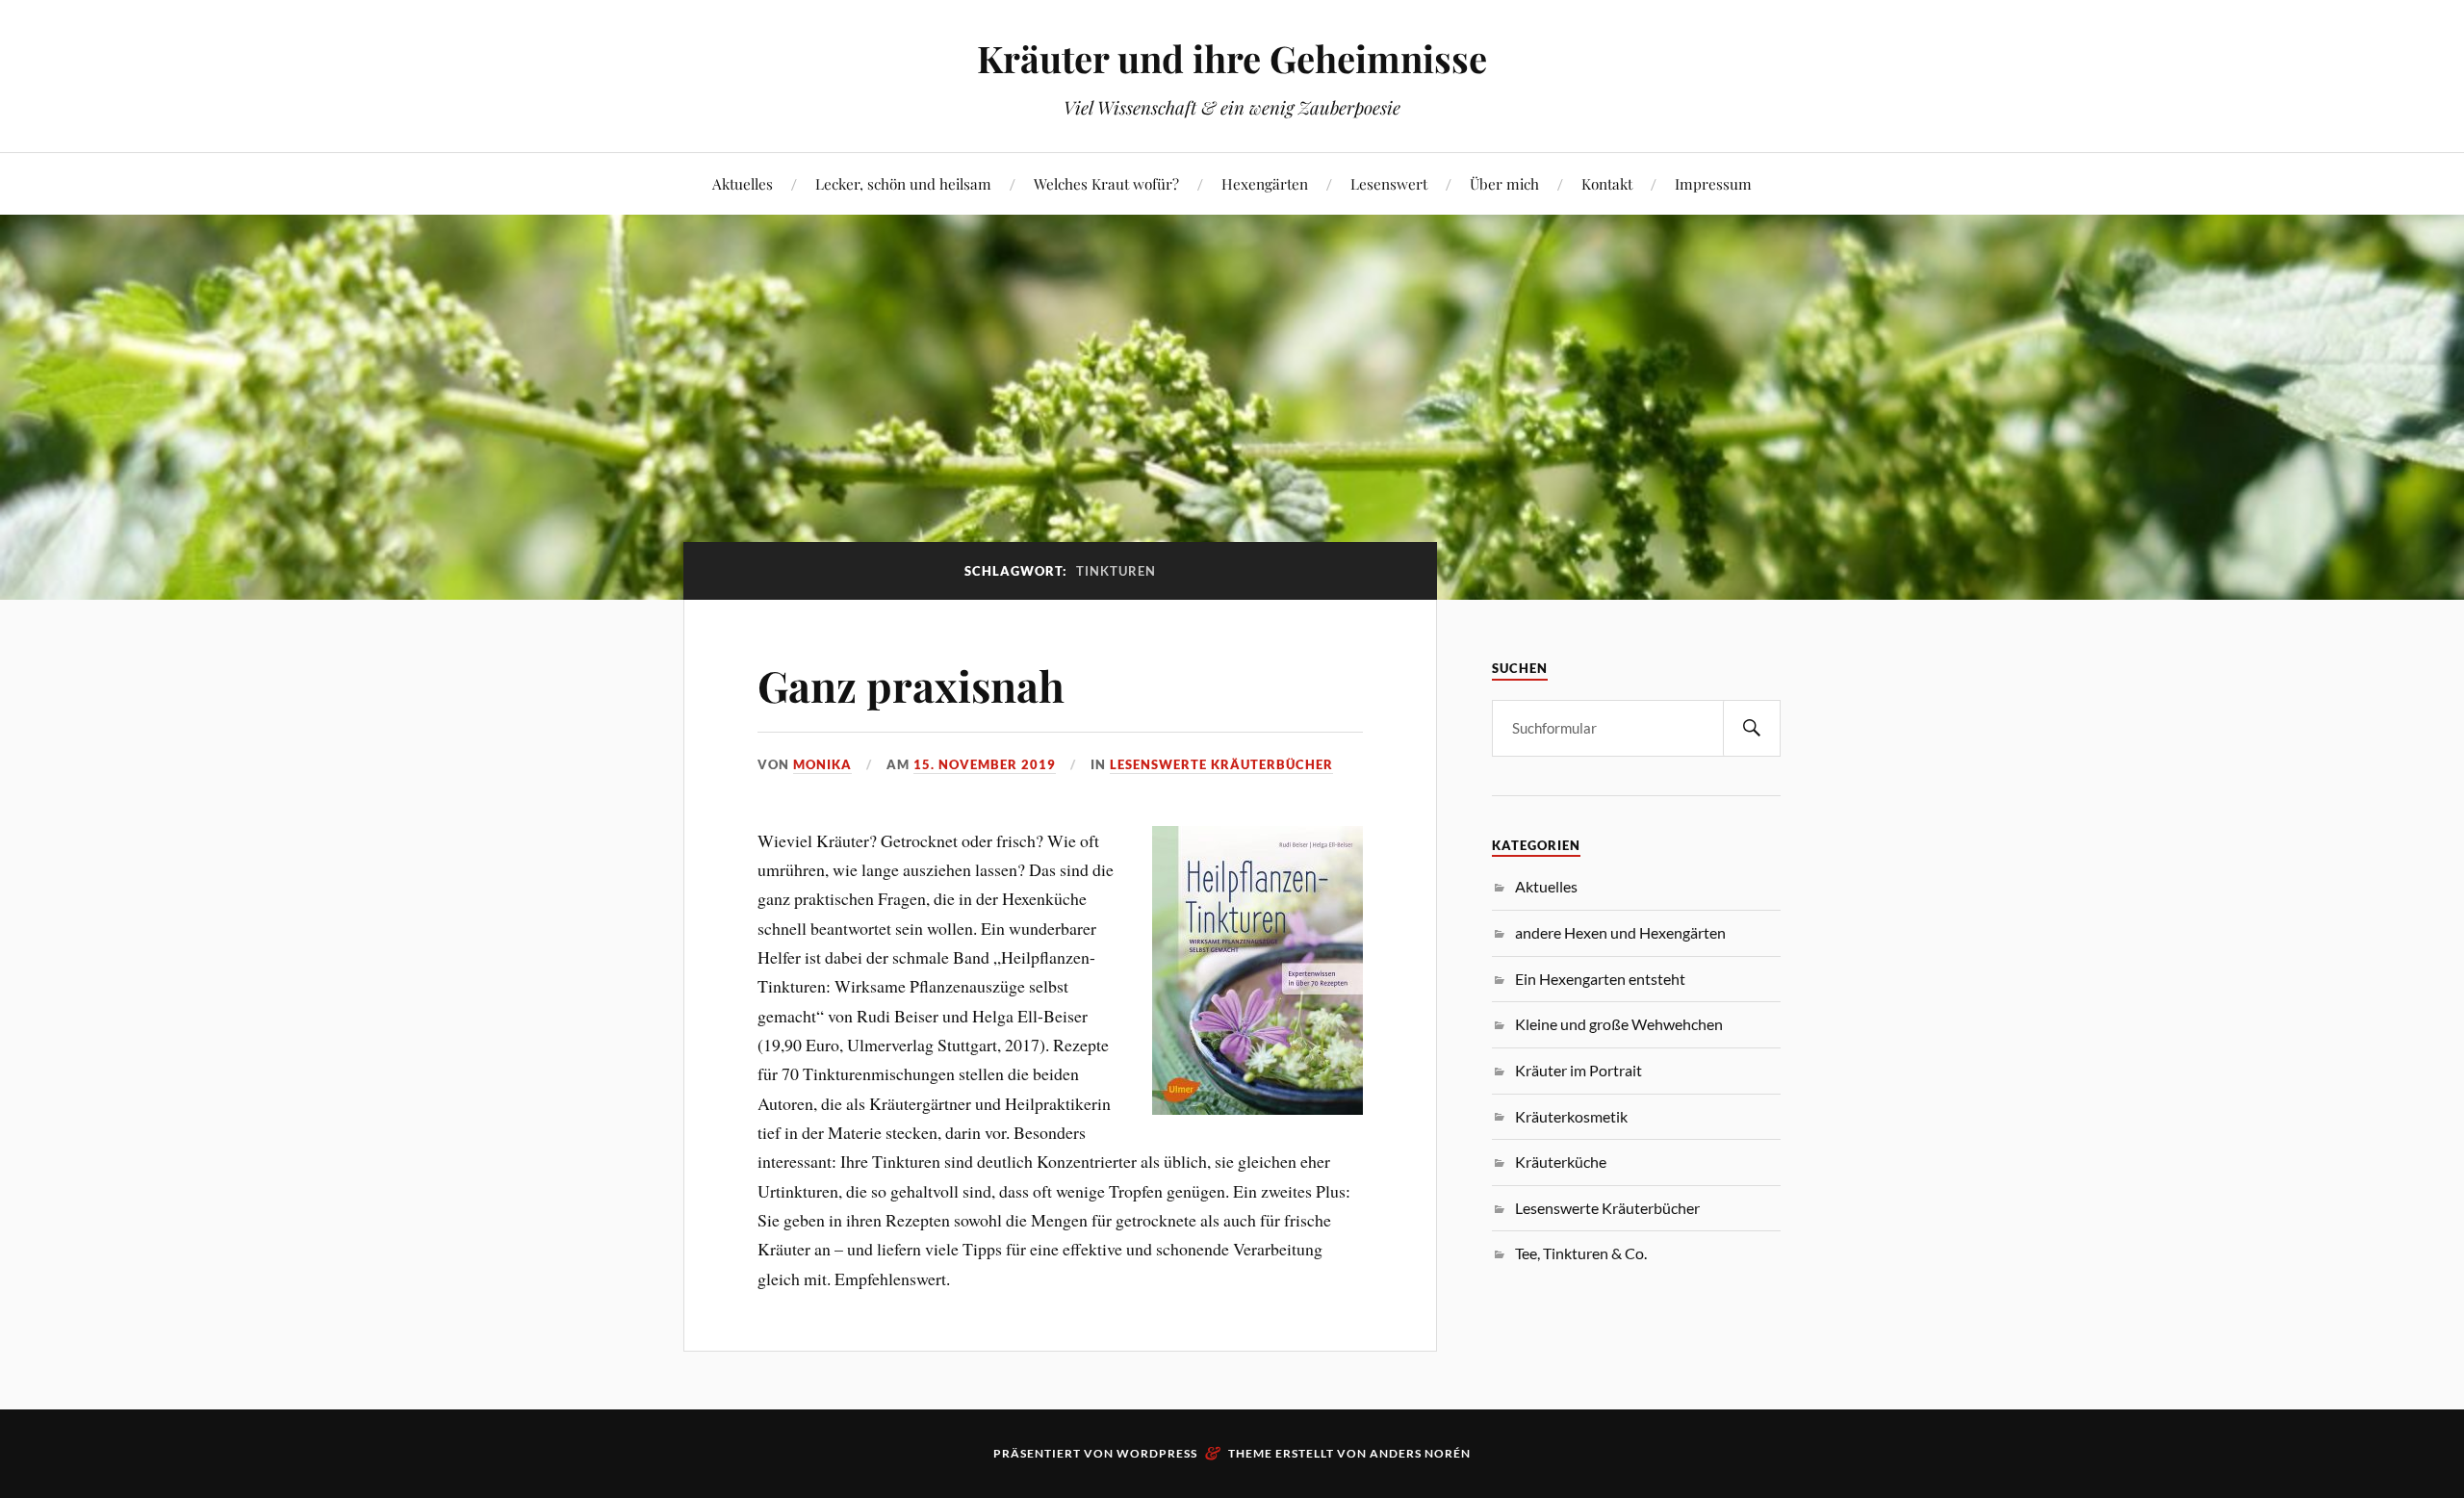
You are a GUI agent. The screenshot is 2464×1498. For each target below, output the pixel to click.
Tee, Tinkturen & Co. (1581, 1253)
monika (822, 764)
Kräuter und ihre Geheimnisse (1232, 58)
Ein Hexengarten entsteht (1600, 979)
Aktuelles (743, 183)
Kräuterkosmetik (1571, 1116)
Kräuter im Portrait (1578, 1070)
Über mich (1504, 183)
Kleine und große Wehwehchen (1619, 1024)
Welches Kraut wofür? (1106, 183)
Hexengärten (1265, 183)
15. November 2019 (985, 764)
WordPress (1157, 1453)
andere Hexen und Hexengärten (1620, 932)
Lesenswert (1389, 183)
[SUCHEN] (1752, 728)
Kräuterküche (1561, 1162)
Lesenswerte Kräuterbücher (1221, 764)
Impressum (1713, 183)
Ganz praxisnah (911, 685)
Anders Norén (1420, 1453)
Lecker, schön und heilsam (903, 183)
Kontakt (1607, 183)
